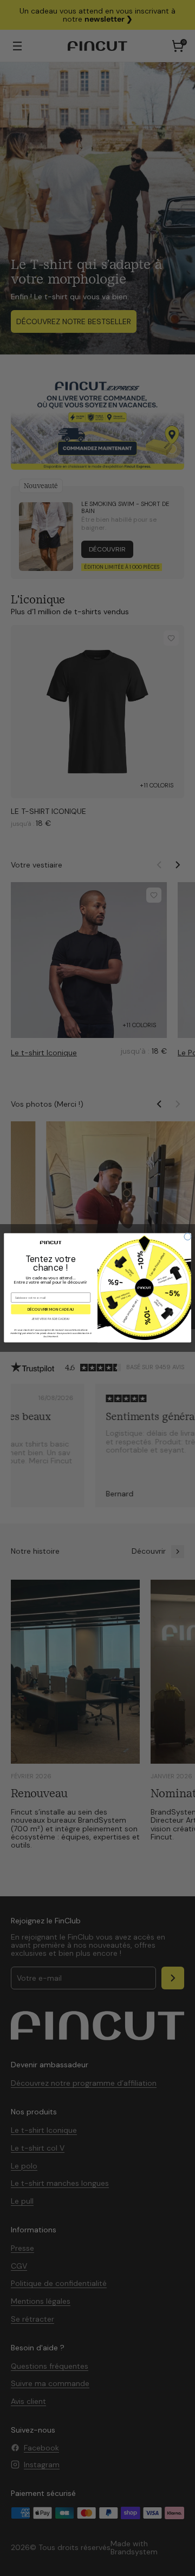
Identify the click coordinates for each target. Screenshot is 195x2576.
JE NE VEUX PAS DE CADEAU (51, 1319)
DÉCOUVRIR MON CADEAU (51, 1309)
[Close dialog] (188, 1237)
